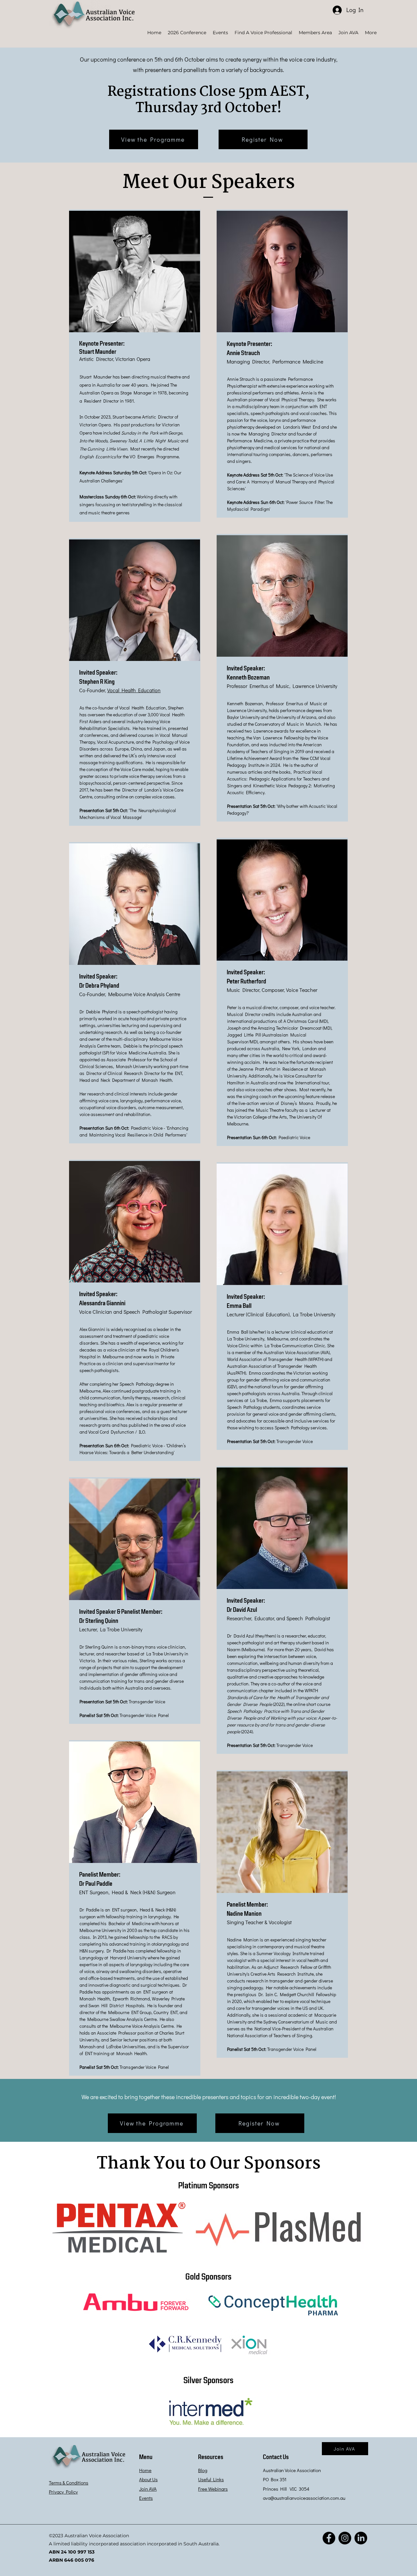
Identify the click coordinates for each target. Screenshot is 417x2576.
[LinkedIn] (361, 2538)
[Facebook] (329, 2538)
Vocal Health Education (134, 690)
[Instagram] (345, 2538)
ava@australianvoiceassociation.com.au (304, 2498)
